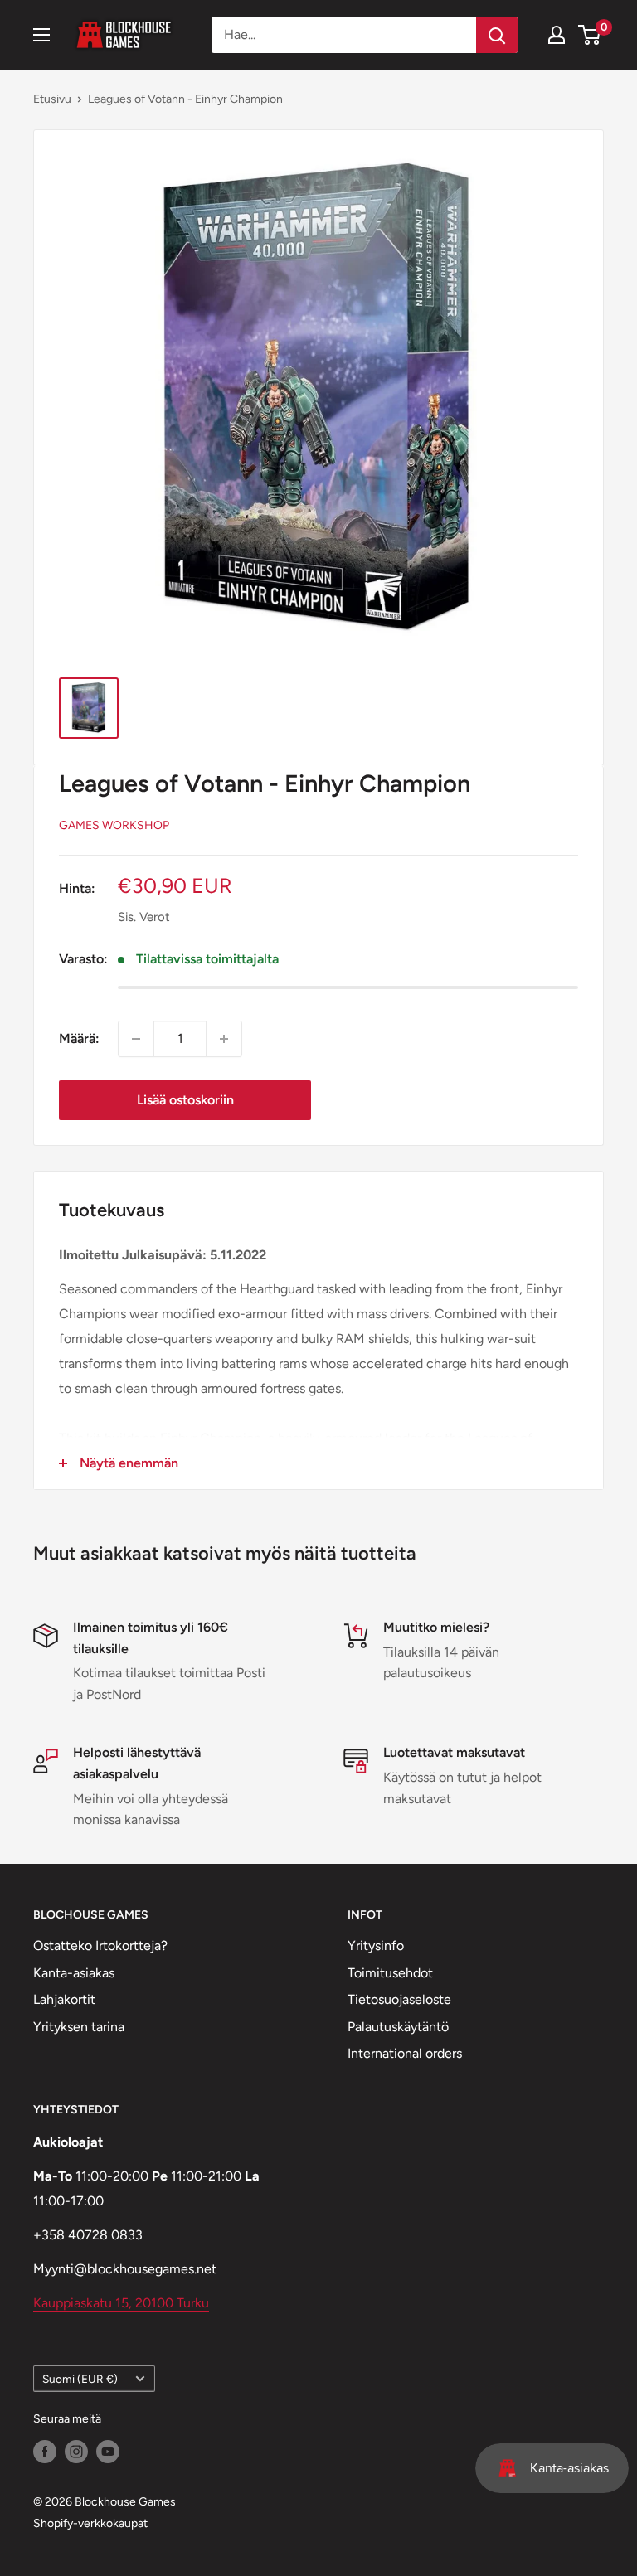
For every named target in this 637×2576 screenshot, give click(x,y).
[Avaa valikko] (41, 35)
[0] (590, 35)
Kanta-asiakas (74, 1973)
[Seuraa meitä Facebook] (45, 2452)
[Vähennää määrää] (136, 1039)
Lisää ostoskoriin (185, 1100)
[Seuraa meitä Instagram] (76, 2452)
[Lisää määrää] (224, 1039)
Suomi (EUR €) (80, 2379)
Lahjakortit (64, 1999)
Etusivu (52, 99)
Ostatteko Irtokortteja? (100, 1945)
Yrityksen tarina (79, 2027)
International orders (405, 2053)
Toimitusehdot (390, 1973)
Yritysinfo (376, 1945)
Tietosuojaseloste (399, 1999)
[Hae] (497, 35)
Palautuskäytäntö (398, 2027)
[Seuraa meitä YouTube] (108, 2452)
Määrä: (79, 1038)
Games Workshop (114, 825)
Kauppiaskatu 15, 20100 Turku (121, 2303)
